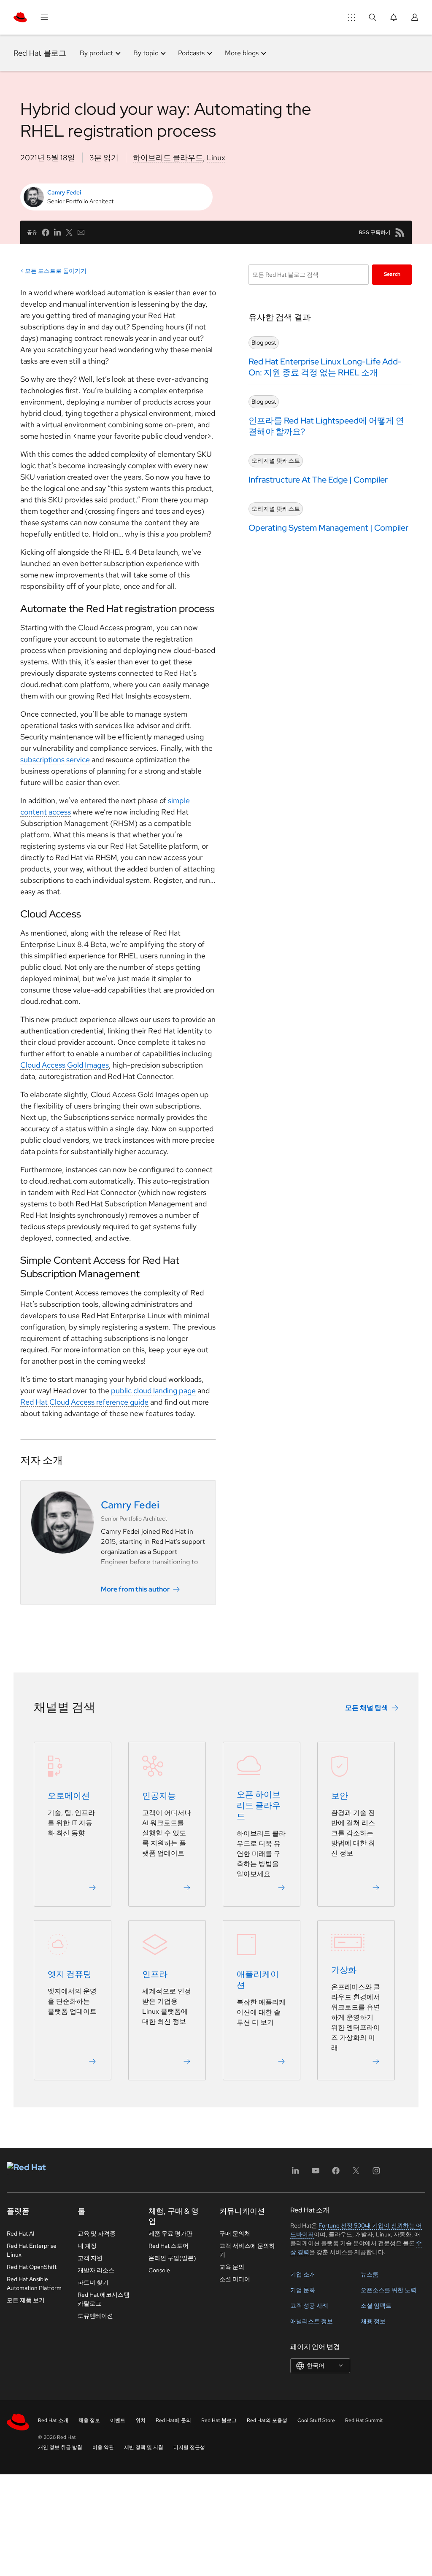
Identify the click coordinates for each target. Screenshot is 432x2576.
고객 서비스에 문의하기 (247, 2250)
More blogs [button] (242, 53)
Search (392, 274)
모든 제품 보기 (26, 2300)
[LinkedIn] (295, 2173)
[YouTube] (316, 2173)
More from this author (135, 1589)
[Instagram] (376, 2173)
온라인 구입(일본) (172, 2258)
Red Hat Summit (364, 2420)
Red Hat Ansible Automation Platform (34, 2283)
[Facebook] (336, 2173)
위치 (140, 2420)
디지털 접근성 (189, 2447)
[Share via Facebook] (46, 232)
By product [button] (96, 53)
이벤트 (118, 2420)
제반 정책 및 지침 (144, 2447)
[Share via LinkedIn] (57, 232)
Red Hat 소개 (53, 2420)
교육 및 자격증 (97, 2233)
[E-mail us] (81, 232)
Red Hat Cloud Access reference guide (84, 1402)
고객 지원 (90, 2258)
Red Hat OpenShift (32, 2267)
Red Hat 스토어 (169, 2246)
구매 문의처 (235, 2233)
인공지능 (159, 1796)
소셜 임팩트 (376, 2306)
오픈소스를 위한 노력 (389, 2290)
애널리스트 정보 (312, 2321)
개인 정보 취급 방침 (60, 2447)
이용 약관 (103, 2447)
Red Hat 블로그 (40, 53)
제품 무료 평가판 (170, 2233)
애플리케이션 (258, 1980)
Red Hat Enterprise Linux (32, 2250)
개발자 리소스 (96, 2270)
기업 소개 (303, 2274)
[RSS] (400, 232)
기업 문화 (303, 2290)
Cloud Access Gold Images (65, 1065)
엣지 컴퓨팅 (70, 1974)
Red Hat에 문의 (173, 2420)
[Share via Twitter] (69, 232)
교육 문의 (232, 2267)
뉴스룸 (370, 2274)
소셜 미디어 (235, 2279)
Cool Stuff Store (316, 2420)
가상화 (344, 1970)
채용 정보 (373, 2321)
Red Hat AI (21, 2233)
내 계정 (87, 2246)
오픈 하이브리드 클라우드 (259, 1805)
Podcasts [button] (191, 53)
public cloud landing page (153, 1391)
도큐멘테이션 (95, 2316)
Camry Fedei (64, 192)
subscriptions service (55, 759)
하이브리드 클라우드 (168, 158)
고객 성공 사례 (309, 2306)
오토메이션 (69, 1796)
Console (159, 2270)
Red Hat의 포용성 (267, 2420)
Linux (216, 158)
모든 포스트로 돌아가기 (56, 271)
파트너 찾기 (93, 2282)
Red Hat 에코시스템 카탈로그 (104, 2299)
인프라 (155, 1974)
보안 (340, 1796)
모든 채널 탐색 (367, 1708)
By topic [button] (146, 53)
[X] (356, 2173)
